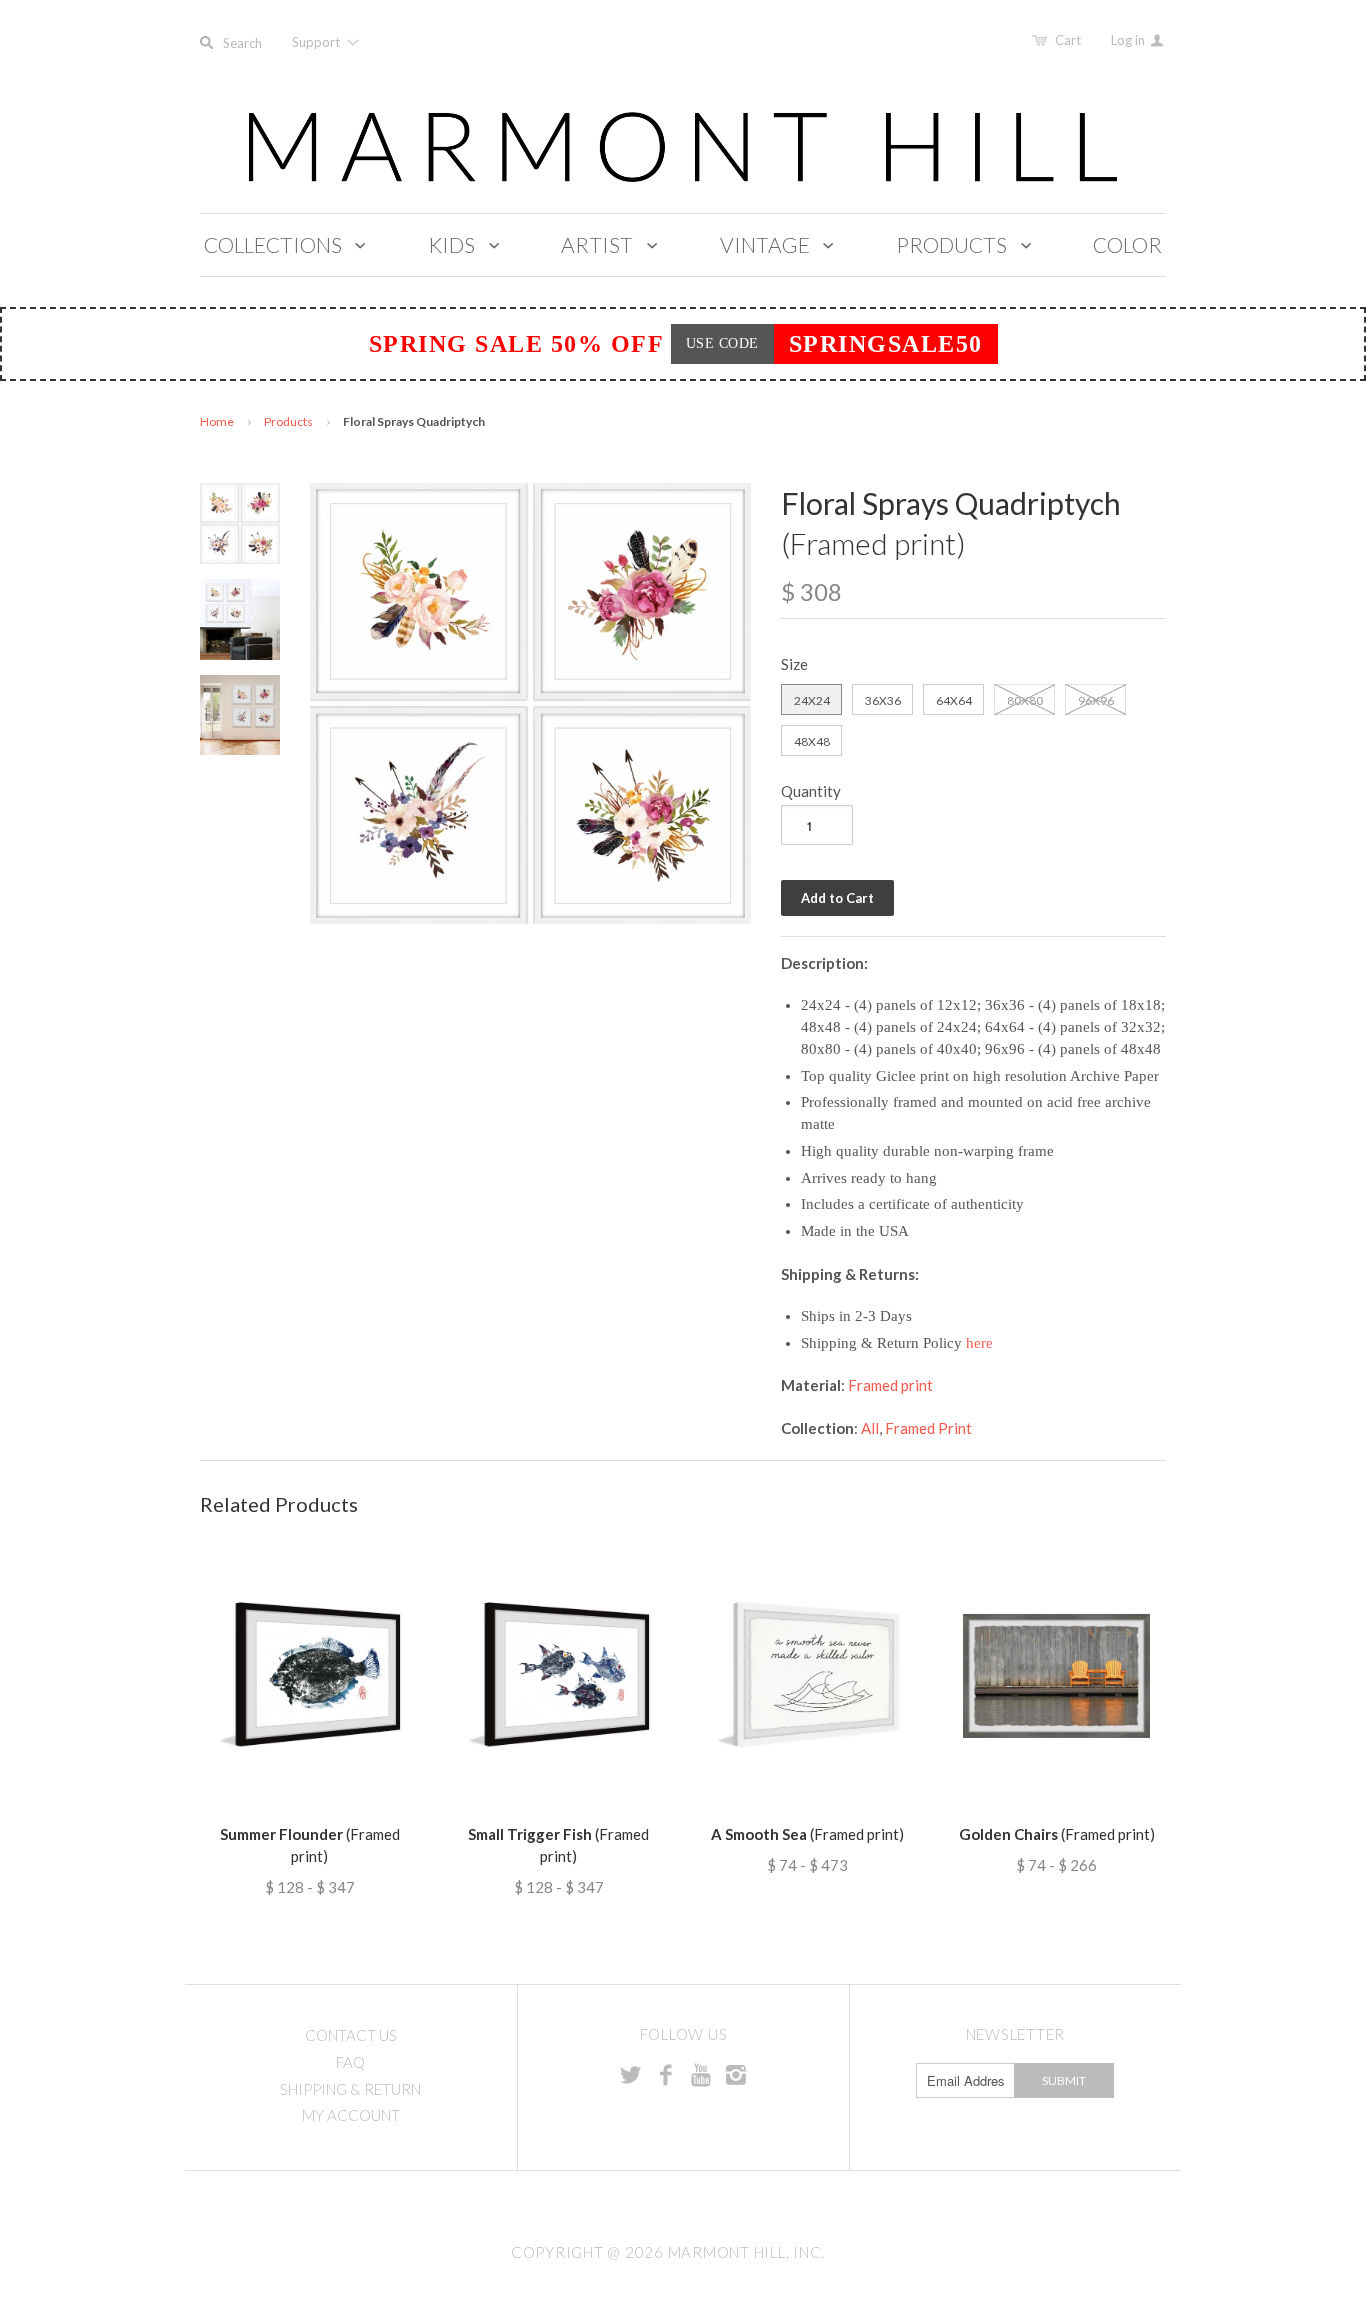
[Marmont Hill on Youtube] (701, 2074)
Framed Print (928, 1428)
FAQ (350, 2062)
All (870, 1428)
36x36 (883, 700)
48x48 (812, 741)
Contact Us (351, 2035)
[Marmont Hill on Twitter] (631, 2074)
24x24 (812, 700)
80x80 (1025, 700)
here (979, 1343)
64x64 (954, 700)
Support (317, 42)
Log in (1129, 40)
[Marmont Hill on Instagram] (736, 2074)
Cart (1068, 40)
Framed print (890, 1385)
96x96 (1096, 700)
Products (288, 421)
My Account (351, 2115)
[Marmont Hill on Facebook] (666, 2074)
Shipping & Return (350, 2089)
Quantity (811, 791)
